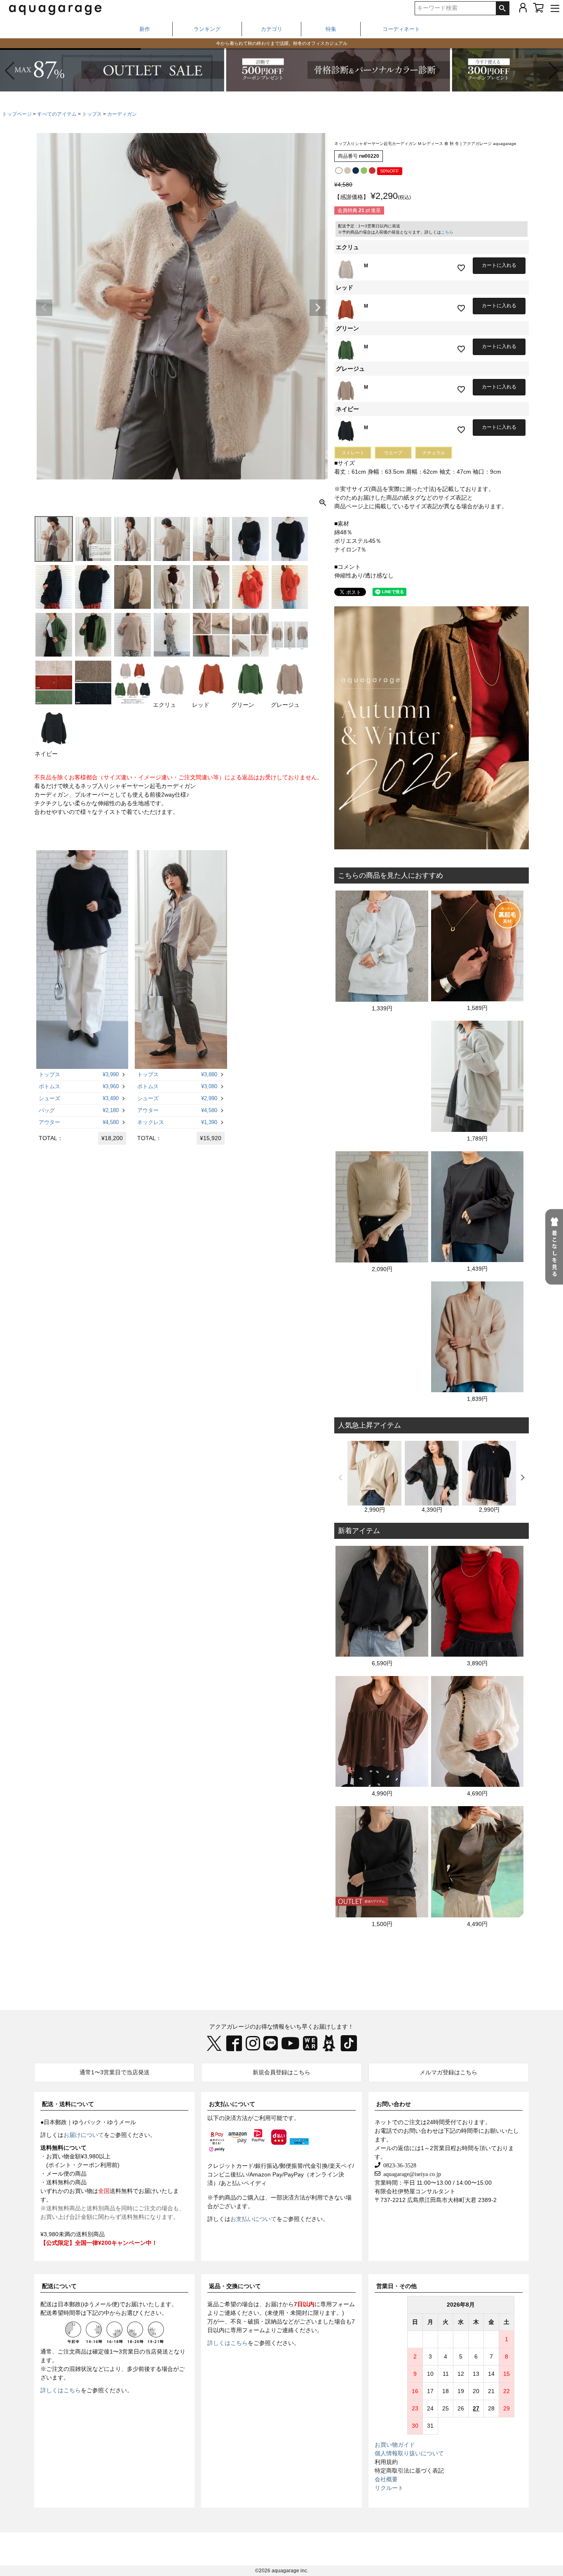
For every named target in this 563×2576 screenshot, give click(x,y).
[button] (553, 71)
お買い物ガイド (395, 2445)
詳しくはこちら (61, 2390)
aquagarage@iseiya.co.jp (411, 2174)
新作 (145, 29)
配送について (59, 2286)
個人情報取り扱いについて (409, 2453)
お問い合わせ (394, 2104)
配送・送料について (68, 2104)
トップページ (17, 114)
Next (318, 308)
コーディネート (401, 29)
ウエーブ (393, 453)
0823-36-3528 (398, 2165)
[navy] (356, 171)
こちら (447, 232)
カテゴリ (272, 29)
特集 (331, 29)
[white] (339, 171)
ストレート (353, 453)
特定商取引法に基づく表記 (409, 2471)
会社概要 (386, 2479)
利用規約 (386, 2462)
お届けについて (84, 2135)
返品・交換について (235, 2286)
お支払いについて (232, 2104)
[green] (364, 171)
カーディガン (122, 114)
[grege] (347, 171)
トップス (92, 114)
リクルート (389, 2488)
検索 (502, 8)
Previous (44, 308)
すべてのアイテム (57, 114)
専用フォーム (338, 2304)
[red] (372, 171)
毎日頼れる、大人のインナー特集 (282, 43)
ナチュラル (434, 453)
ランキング (207, 29)
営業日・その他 (396, 2286)
